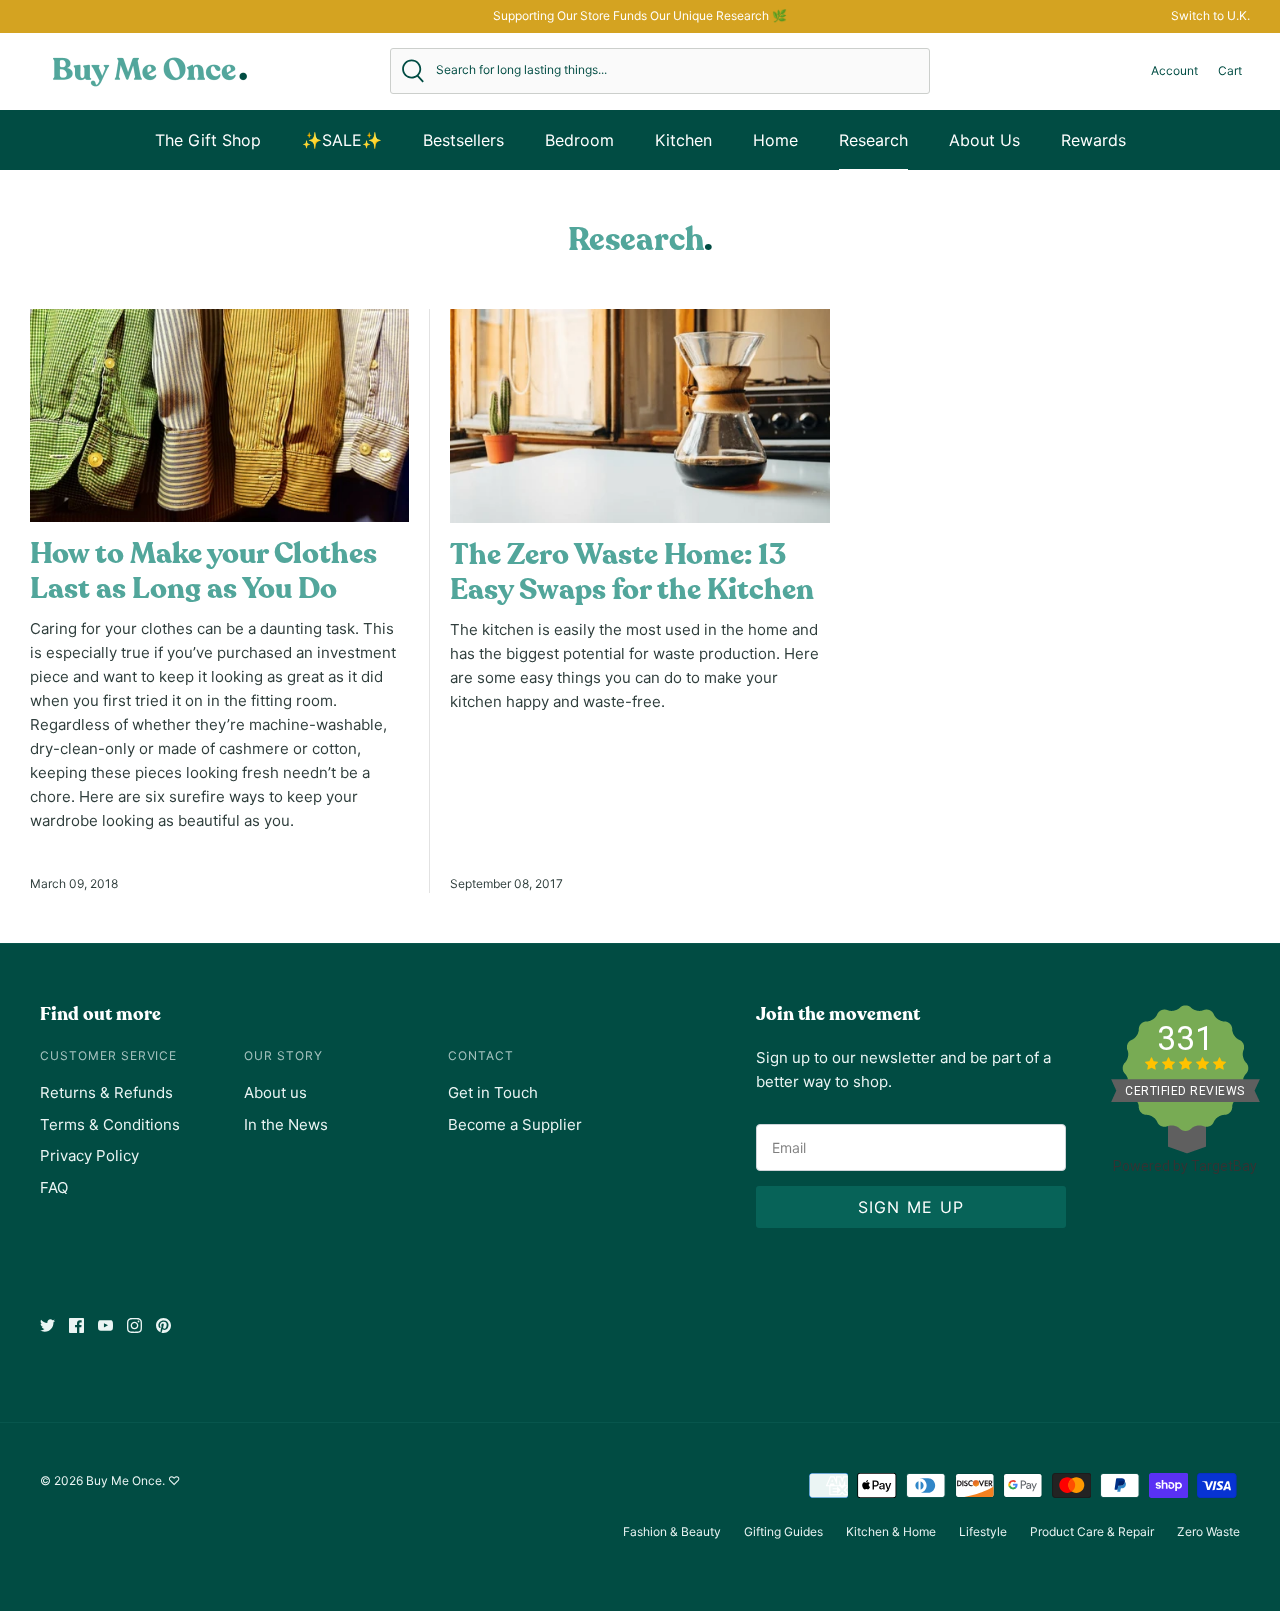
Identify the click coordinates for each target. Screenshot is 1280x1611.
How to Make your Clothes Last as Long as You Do (203, 571)
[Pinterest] (163, 1325)
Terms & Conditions (110, 1124)
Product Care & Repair (1092, 1531)
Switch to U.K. (1210, 15)
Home (775, 140)
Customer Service (108, 1055)
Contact (481, 1055)
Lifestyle (983, 1531)
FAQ (54, 1187)
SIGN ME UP (911, 1207)
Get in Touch (493, 1092)
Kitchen (683, 140)
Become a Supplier (515, 1124)
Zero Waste (1208, 1531)
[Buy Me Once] (150, 71)
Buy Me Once (124, 1480)
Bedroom (579, 140)
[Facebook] (76, 1325)
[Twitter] (47, 1325)
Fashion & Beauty (672, 1531)
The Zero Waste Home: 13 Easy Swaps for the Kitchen (632, 572)
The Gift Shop (208, 140)
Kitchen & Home (891, 1531)
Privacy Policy (89, 1155)
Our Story (283, 1055)
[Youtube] (105, 1325)
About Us (984, 140)
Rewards (1093, 140)
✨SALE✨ (342, 140)
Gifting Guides (783, 1531)
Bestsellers (463, 140)
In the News (286, 1124)
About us (275, 1092)
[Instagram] (134, 1325)
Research (873, 140)
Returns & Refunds (106, 1092)
